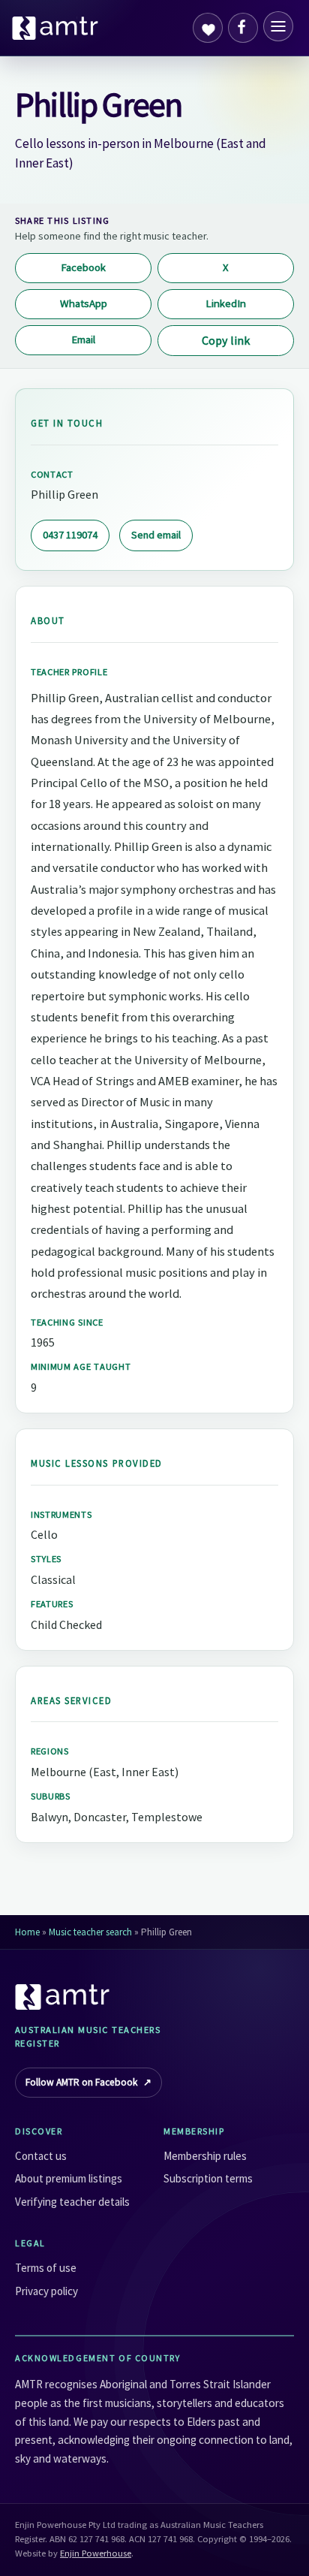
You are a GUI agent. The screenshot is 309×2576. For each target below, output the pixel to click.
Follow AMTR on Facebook (88, 2082)
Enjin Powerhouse (96, 2553)
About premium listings (69, 2178)
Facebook (83, 267)
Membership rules (205, 2156)
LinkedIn (226, 303)
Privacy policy (46, 2291)
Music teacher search (90, 1932)
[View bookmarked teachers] (208, 28)
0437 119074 (70, 535)
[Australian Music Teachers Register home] (55, 28)
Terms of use (46, 2268)
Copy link (226, 340)
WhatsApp (84, 303)
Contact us (41, 2156)
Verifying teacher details (72, 2202)
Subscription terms (208, 2178)
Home (27, 1932)
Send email (156, 535)
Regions (50, 1751)
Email (83, 339)
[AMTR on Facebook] (243, 28)
